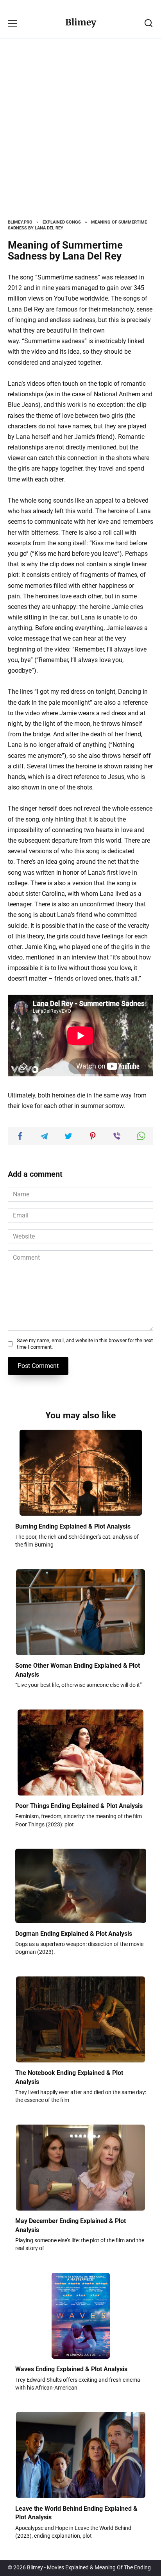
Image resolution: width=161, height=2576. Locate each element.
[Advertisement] (80, 135)
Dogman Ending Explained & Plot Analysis (74, 1933)
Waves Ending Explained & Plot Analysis (71, 2369)
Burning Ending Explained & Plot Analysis (73, 1526)
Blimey (81, 22)
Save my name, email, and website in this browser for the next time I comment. (85, 1344)
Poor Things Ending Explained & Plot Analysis (79, 1806)
